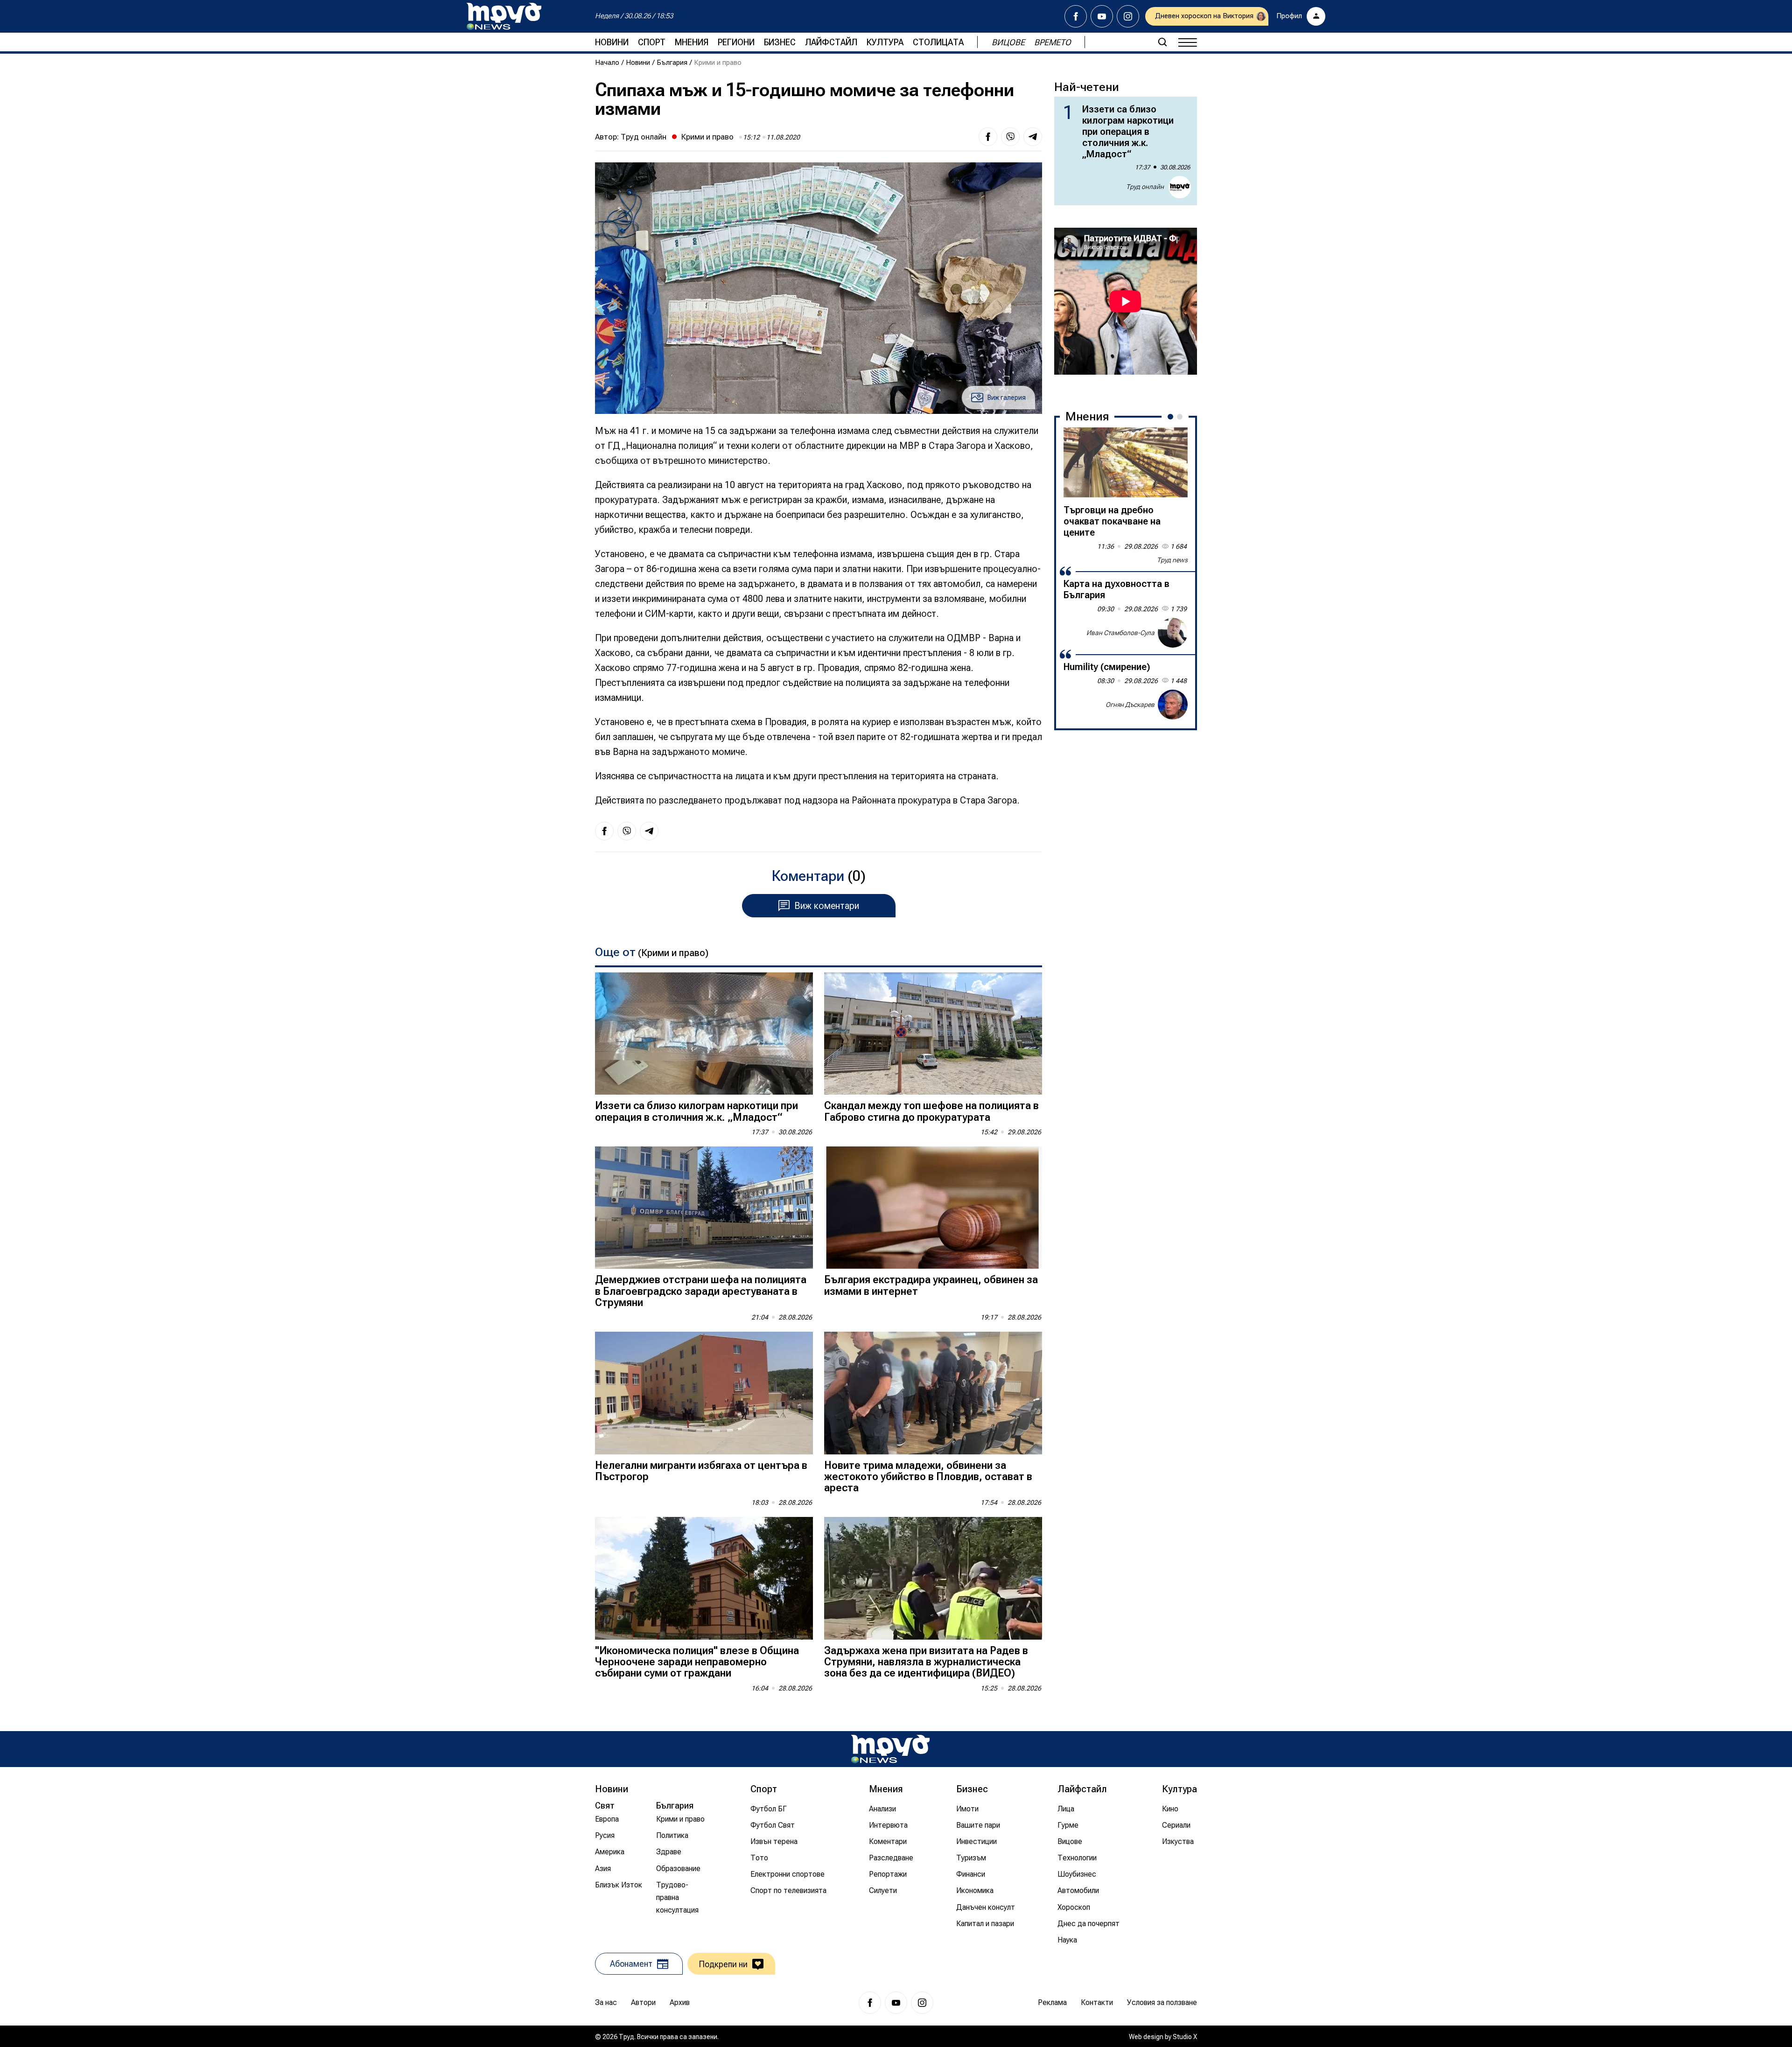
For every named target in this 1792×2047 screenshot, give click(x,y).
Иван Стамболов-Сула (1120, 632)
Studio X (1185, 2037)
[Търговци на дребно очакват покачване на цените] (1126, 462)
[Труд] (890, 1749)
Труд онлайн (644, 137)
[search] (1162, 42)
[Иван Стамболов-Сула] (1173, 633)
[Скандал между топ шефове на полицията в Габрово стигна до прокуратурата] (933, 1034)
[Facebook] (1076, 16)
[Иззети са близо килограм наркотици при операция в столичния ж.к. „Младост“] (704, 1034)
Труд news (1172, 560)
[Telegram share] (1033, 137)
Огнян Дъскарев (1130, 704)
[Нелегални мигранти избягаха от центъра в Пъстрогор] (704, 1393)
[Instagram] (1128, 16)
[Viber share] (1010, 137)
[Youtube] (1102, 16)
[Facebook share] (988, 137)
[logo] (504, 16)
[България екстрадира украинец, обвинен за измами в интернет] (933, 1208)
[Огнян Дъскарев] (1173, 705)
